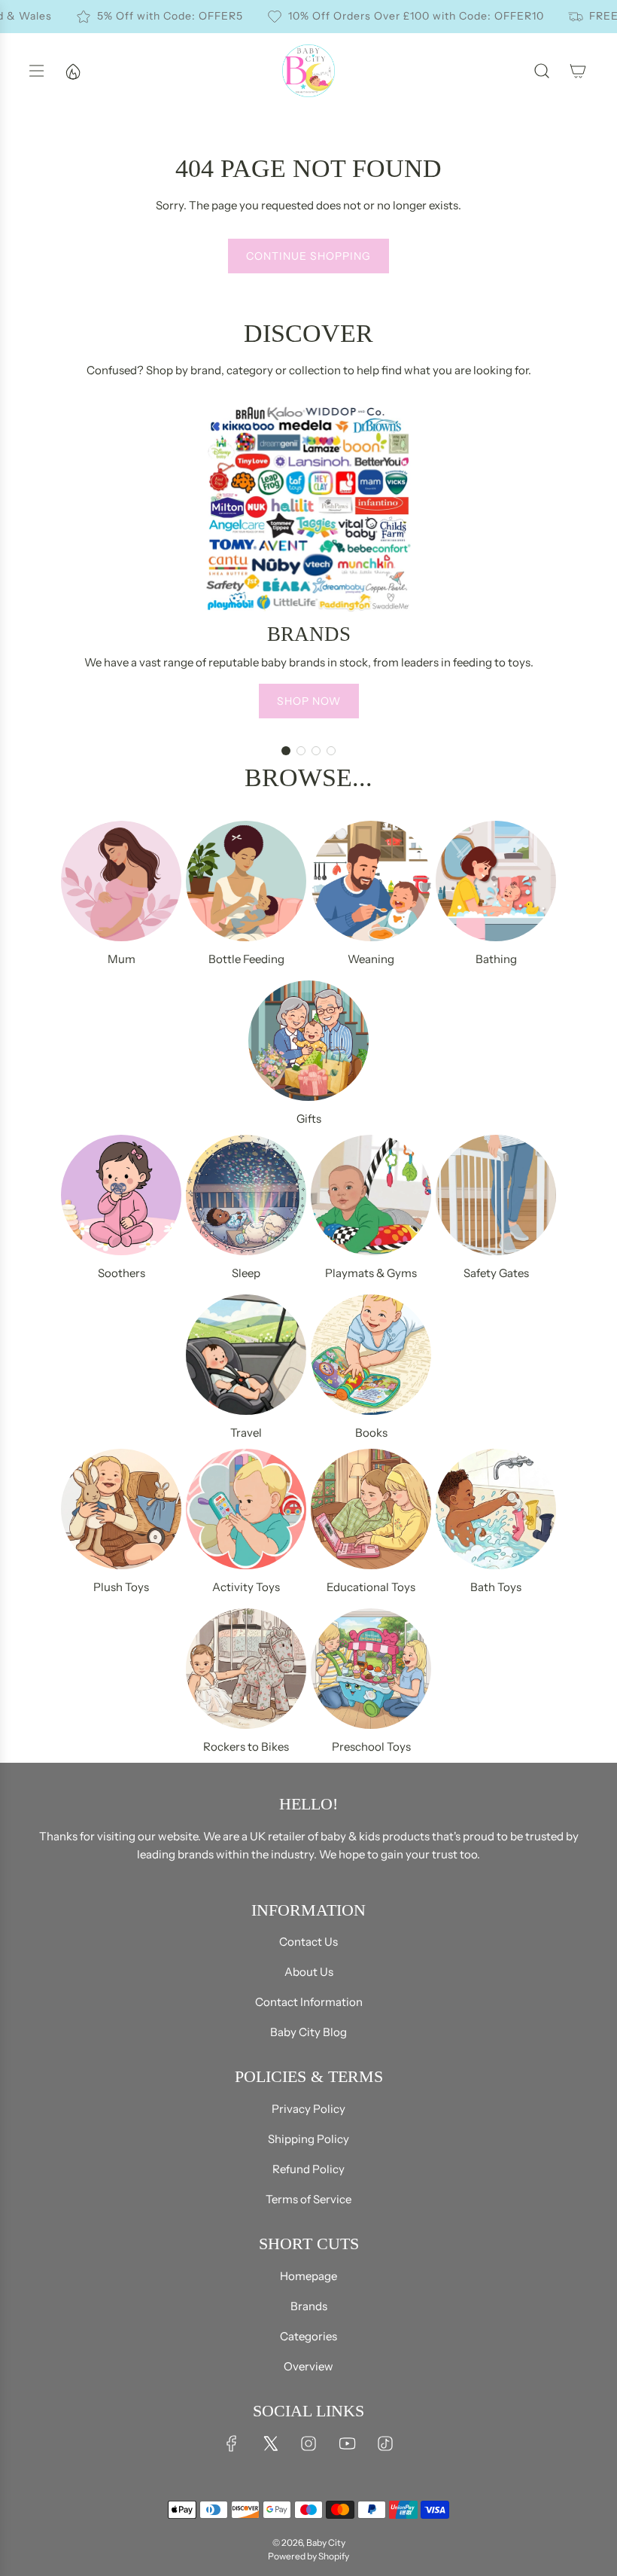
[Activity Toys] (246, 1509)
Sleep (246, 1273)
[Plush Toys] (121, 1509)
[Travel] (246, 1355)
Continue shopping (308, 256)
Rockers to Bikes (246, 1747)
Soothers (122, 1273)
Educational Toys (371, 1587)
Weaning (371, 959)
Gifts (309, 1119)
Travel (246, 1433)
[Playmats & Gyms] (371, 1195)
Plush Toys (121, 1587)
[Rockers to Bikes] (246, 1669)
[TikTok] (385, 2443)
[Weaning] (371, 881)
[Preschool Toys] (371, 1669)
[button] (286, 751)
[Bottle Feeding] (246, 881)
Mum (122, 959)
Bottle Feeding (246, 959)
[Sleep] (246, 1195)
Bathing (496, 959)
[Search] (542, 71)
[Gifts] (308, 1041)
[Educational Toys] (371, 1509)
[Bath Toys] (496, 1509)
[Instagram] (308, 2443)
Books (371, 1433)
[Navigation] (36, 71)
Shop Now (309, 701)
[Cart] (578, 71)
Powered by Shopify (308, 2556)
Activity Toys (246, 1587)
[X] (270, 2443)
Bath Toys (496, 1587)
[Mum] (121, 881)
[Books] (371, 1355)
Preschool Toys (371, 1747)
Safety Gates (496, 1273)
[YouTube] (347, 2443)
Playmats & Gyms (371, 1273)
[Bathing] (496, 881)
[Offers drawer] (72, 71)
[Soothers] (121, 1195)
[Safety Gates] (496, 1195)
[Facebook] (232, 2443)
